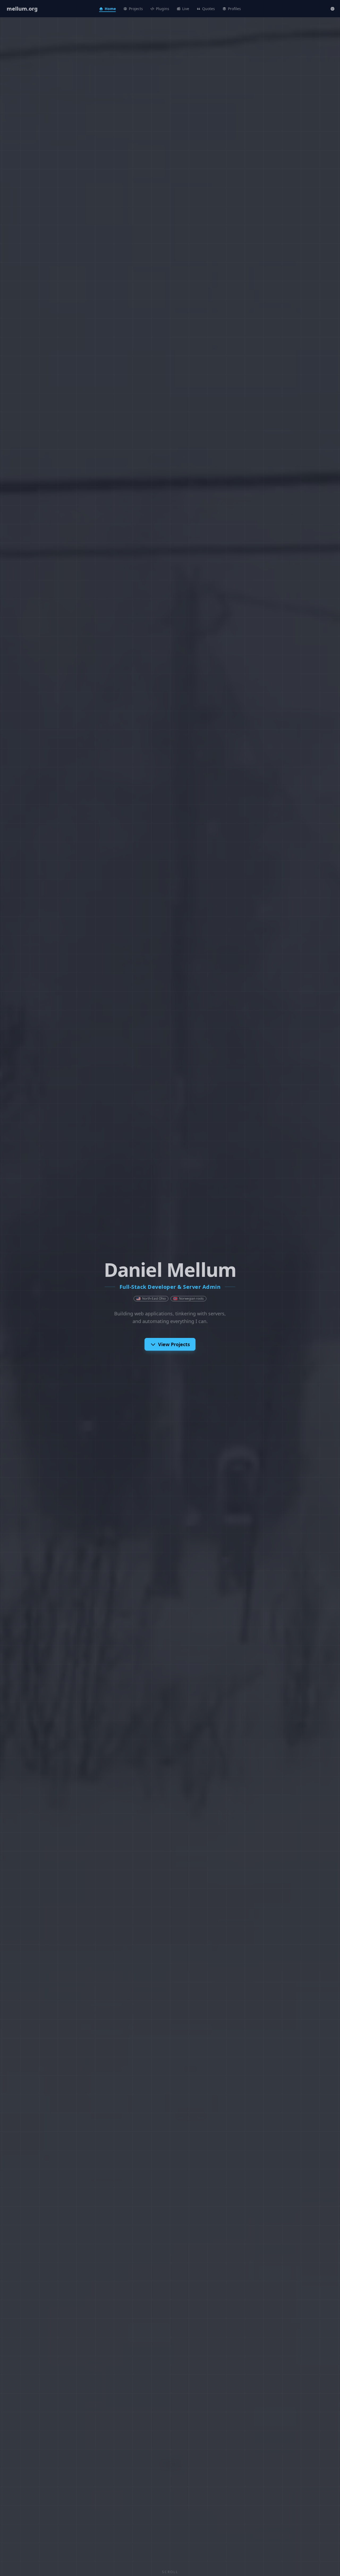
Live (186, 9)
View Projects (174, 1344)
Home (110, 9)
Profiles (234, 9)
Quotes (209, 9)
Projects (136, 9)
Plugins (163, 9)
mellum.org (22, 9)
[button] (333, 9)
